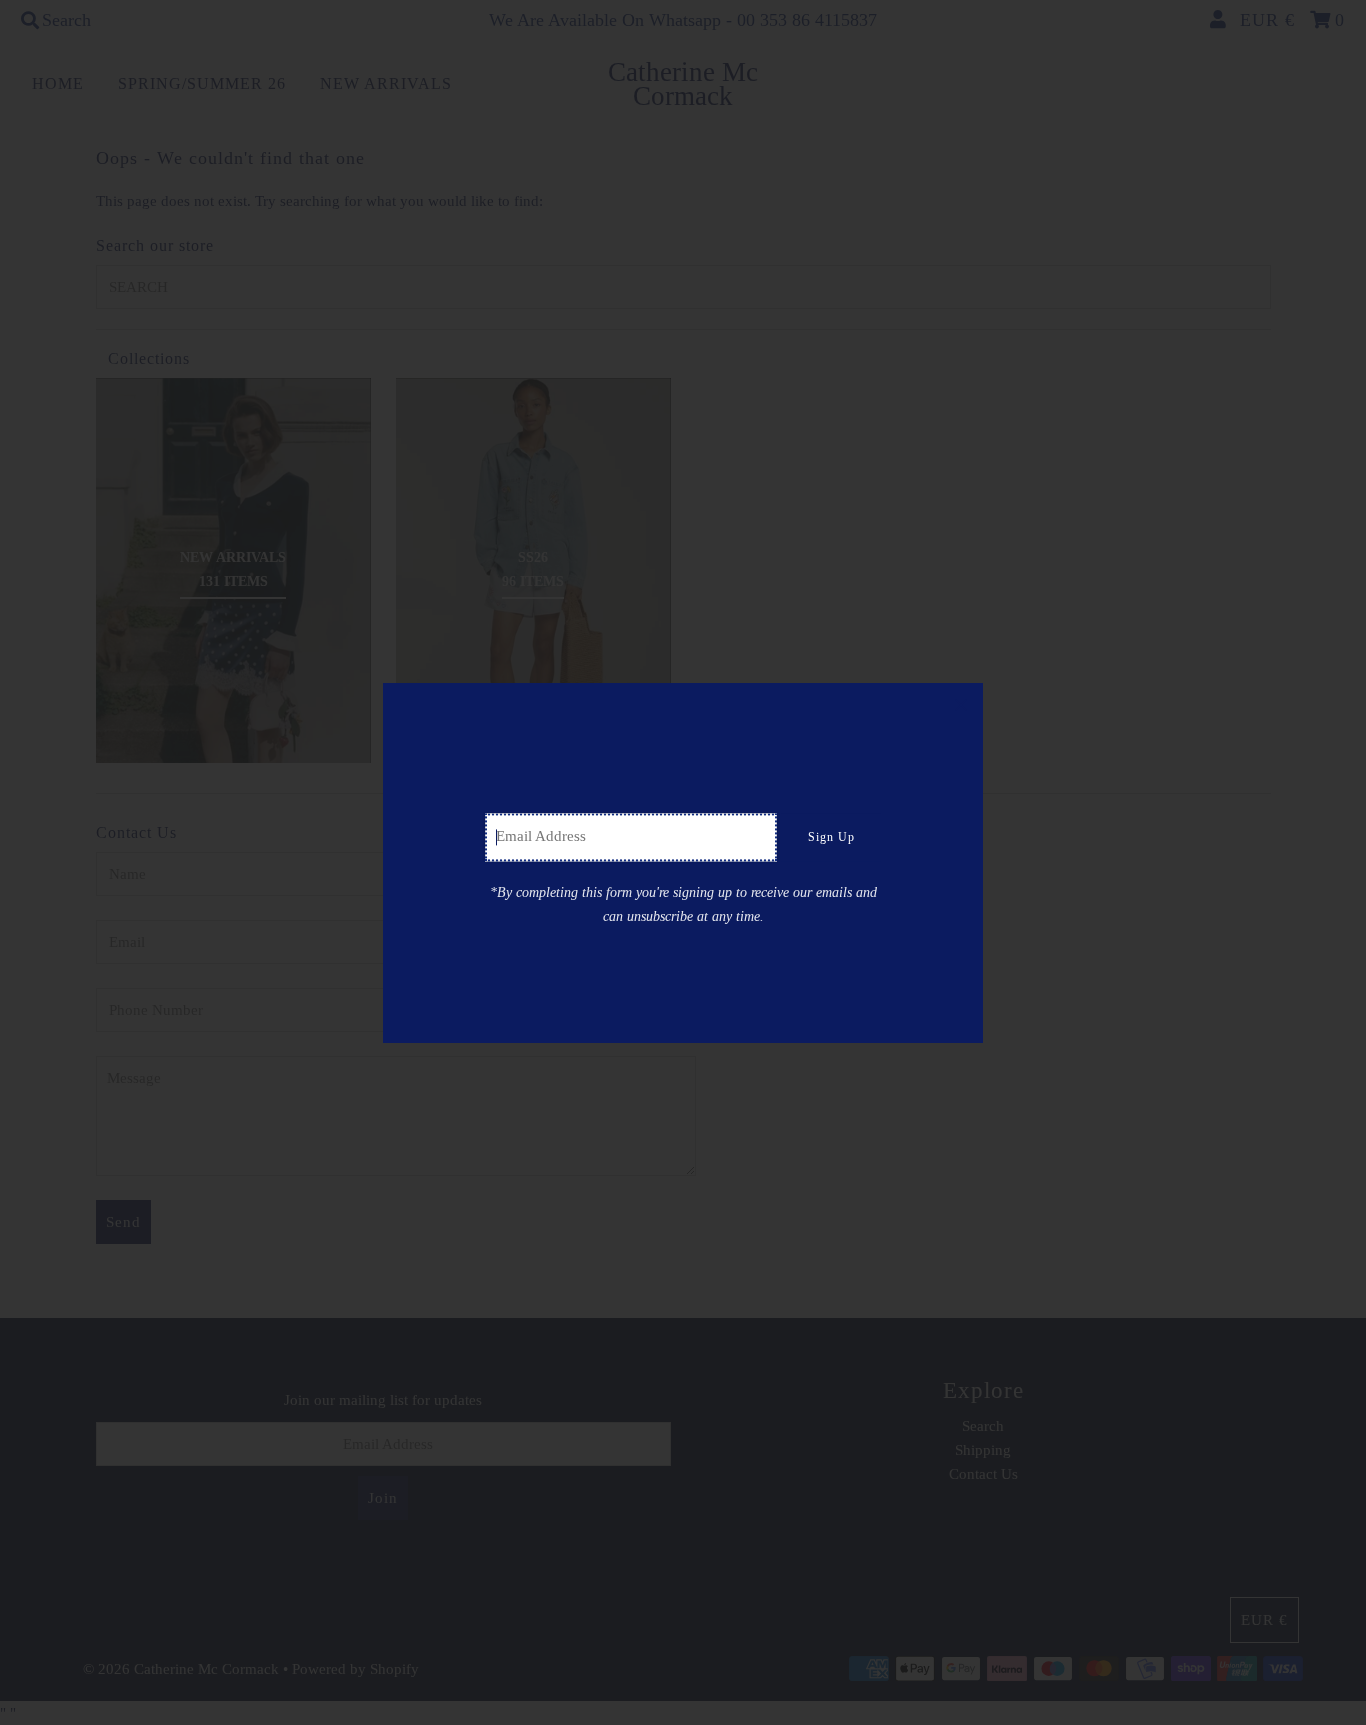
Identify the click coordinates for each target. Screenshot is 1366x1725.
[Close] (961, 705)
